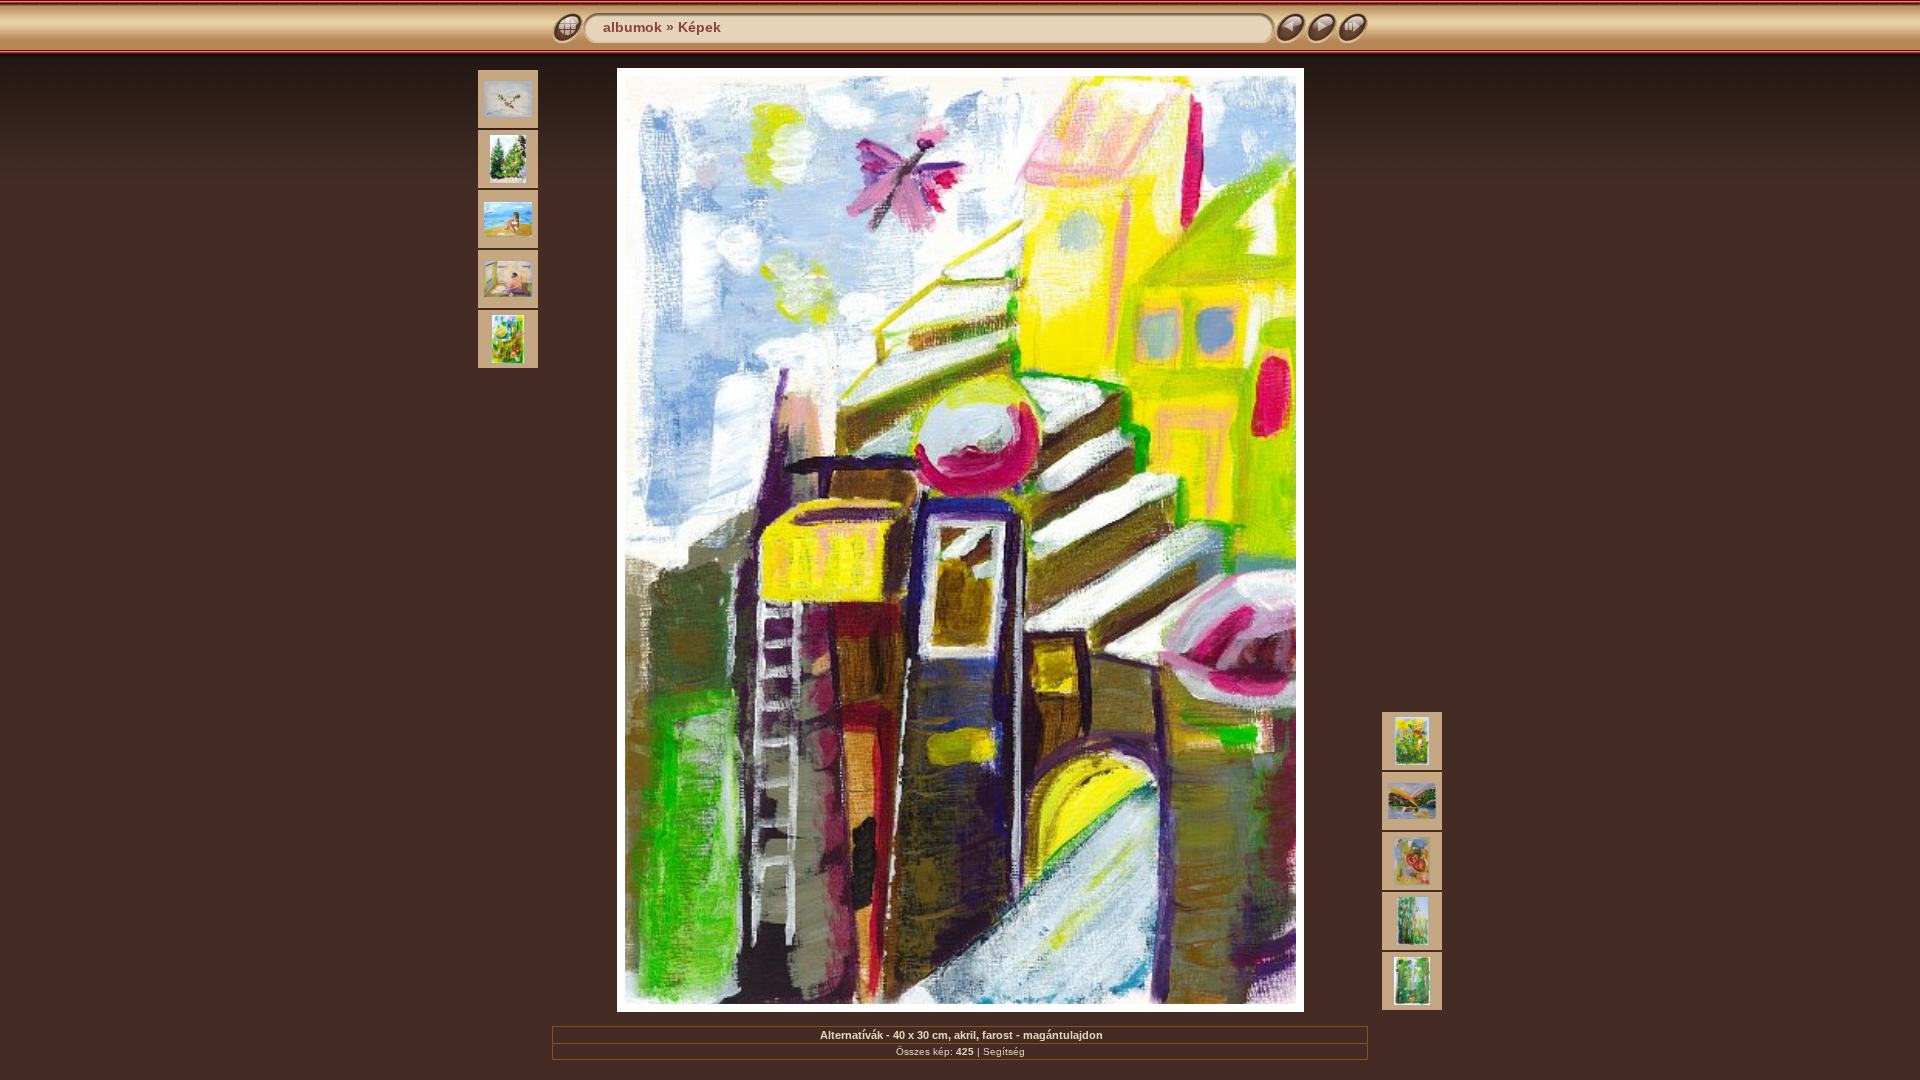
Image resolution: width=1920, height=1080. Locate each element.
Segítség (1004, 1051)
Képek (699, 27)
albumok (632, 27)
